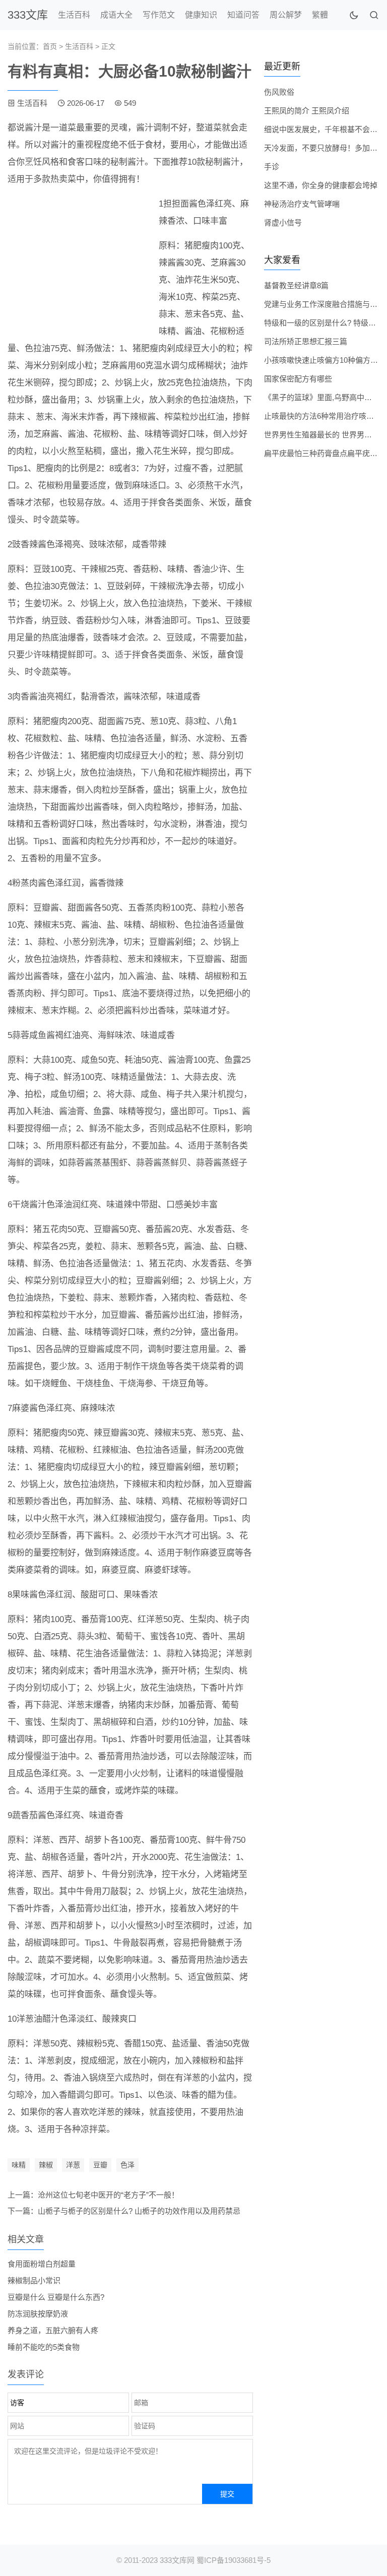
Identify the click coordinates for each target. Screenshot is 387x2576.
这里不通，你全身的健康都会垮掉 (321, 185)
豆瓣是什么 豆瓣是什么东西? (56, 2297)
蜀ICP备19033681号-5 (234, 2560)
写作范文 (159, 15)
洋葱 (73, 2165)
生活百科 (74, 15)
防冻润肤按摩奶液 (38, 2314)
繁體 (320, 15)
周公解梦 (286, 15)
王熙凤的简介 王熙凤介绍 (307, 111)
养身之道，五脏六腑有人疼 (53, 2330)
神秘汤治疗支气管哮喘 (302, 204)
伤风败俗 (279, 92)
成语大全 (116, 15)
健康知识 (201, 15)
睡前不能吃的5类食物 (44, 2347)
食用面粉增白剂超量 (42, 2264)
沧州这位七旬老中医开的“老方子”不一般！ (108, 2195)
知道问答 (243, 15)
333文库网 (177, 2560)
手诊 (272, 167)
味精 (19, 2165)
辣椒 (46, 2165)
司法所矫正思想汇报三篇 (306, 341)
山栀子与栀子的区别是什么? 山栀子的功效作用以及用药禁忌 (139, 2211)
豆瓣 (100, 2165)
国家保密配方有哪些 (298, 379)
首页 (50, 46)
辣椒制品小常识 (34, 2280)
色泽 (127, 2165)
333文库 (28, 15)
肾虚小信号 (283, 222)
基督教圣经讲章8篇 (296, 285)
